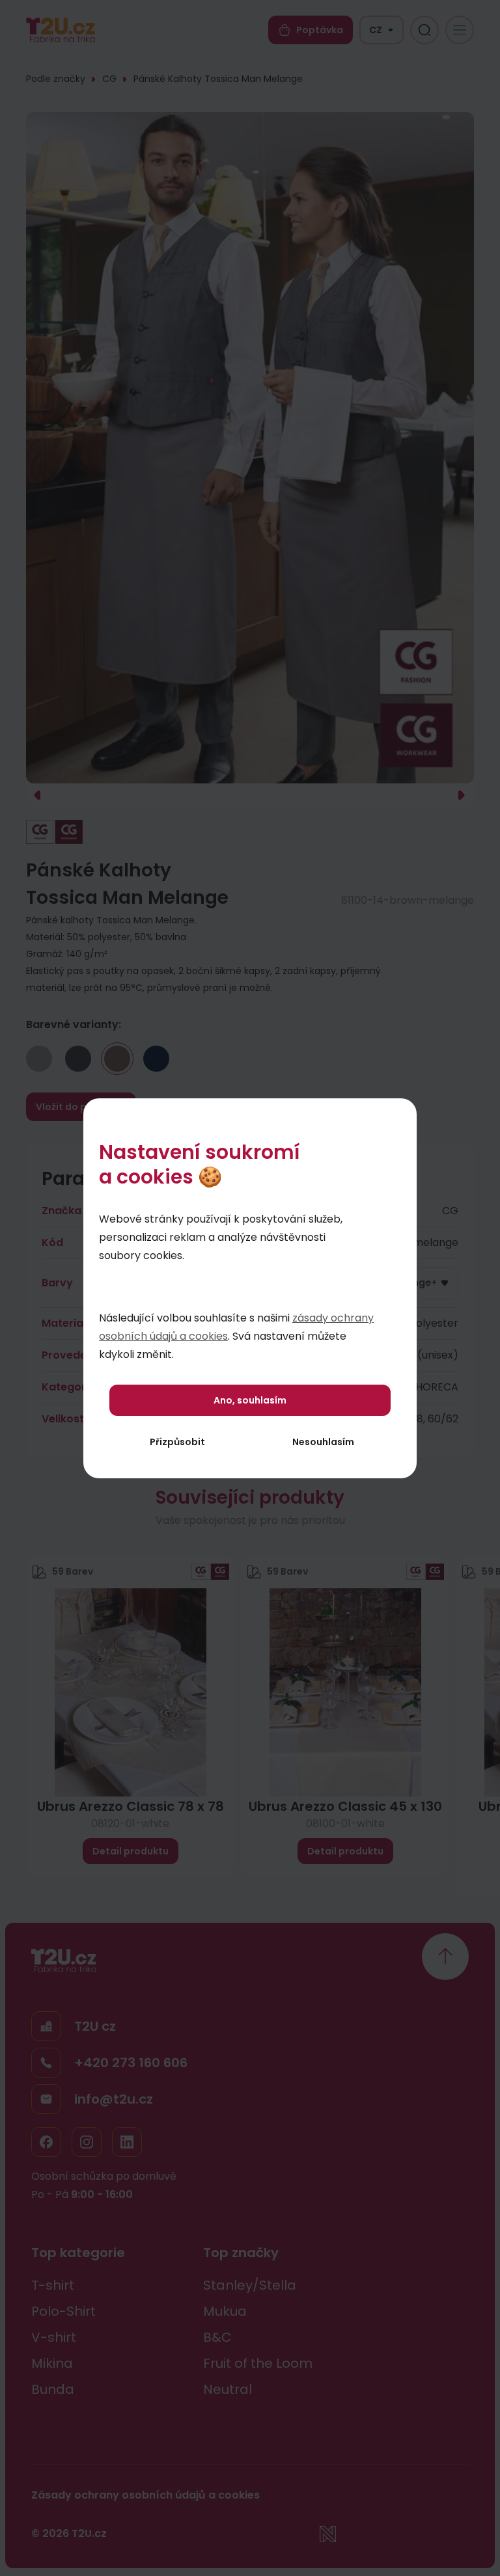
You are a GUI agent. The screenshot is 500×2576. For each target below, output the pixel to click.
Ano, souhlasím (250, 1400)
